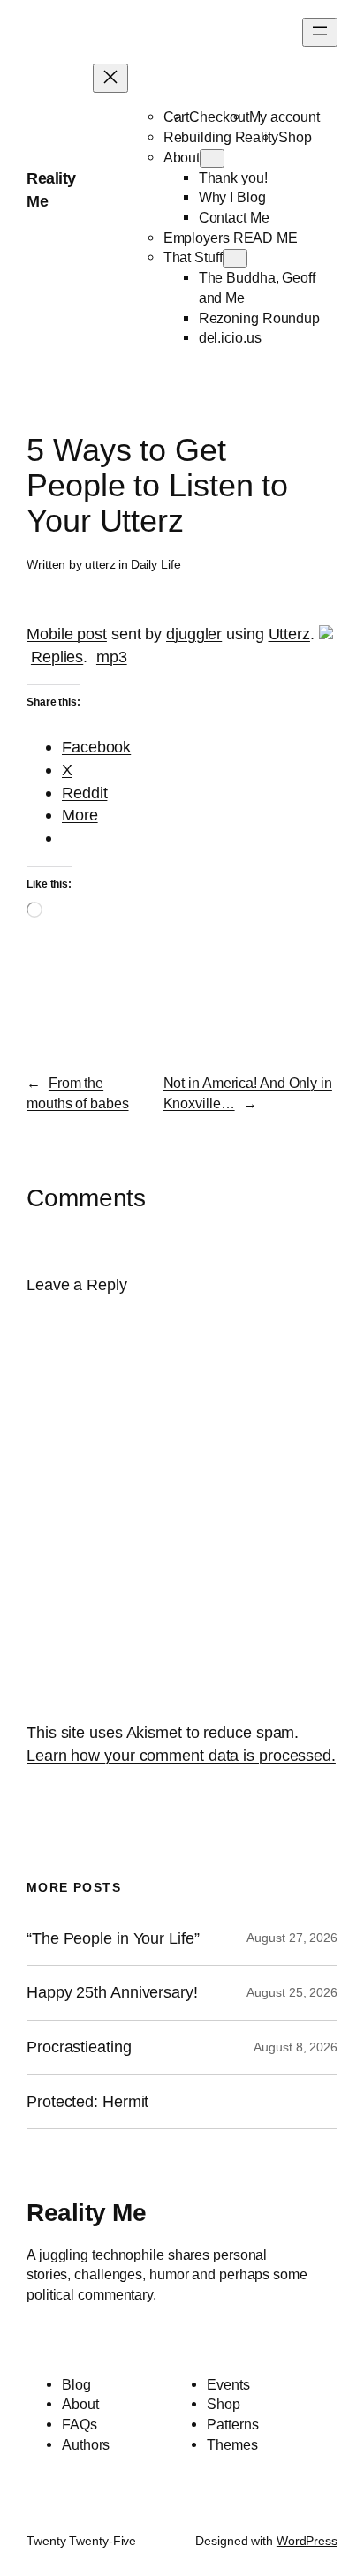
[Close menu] (110, 78)
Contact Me (234, 217)
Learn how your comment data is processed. (181, 1755)
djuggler (194, 634)
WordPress (307, 2541)
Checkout (219, 117)
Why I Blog (232, 197)
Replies (57, 657)
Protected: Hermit (87, 2102)
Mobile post (67, 634)
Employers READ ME (231, 238)
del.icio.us (230, 337)
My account (284, 117)
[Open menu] (320, 32)
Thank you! (233, 178)
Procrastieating (79, 2047)
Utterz (289, 634)
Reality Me (86, 2212)
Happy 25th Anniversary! (112, 1992)
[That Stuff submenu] (235, 258)
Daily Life (156, 564)
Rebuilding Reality (221, 137)
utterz (100, 564)
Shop (295, 137)
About (182, 157)
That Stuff (193, 257)
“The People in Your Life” (115, 1938)
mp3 (112, 657)
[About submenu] (212, 159)
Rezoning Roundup (259, 318)
